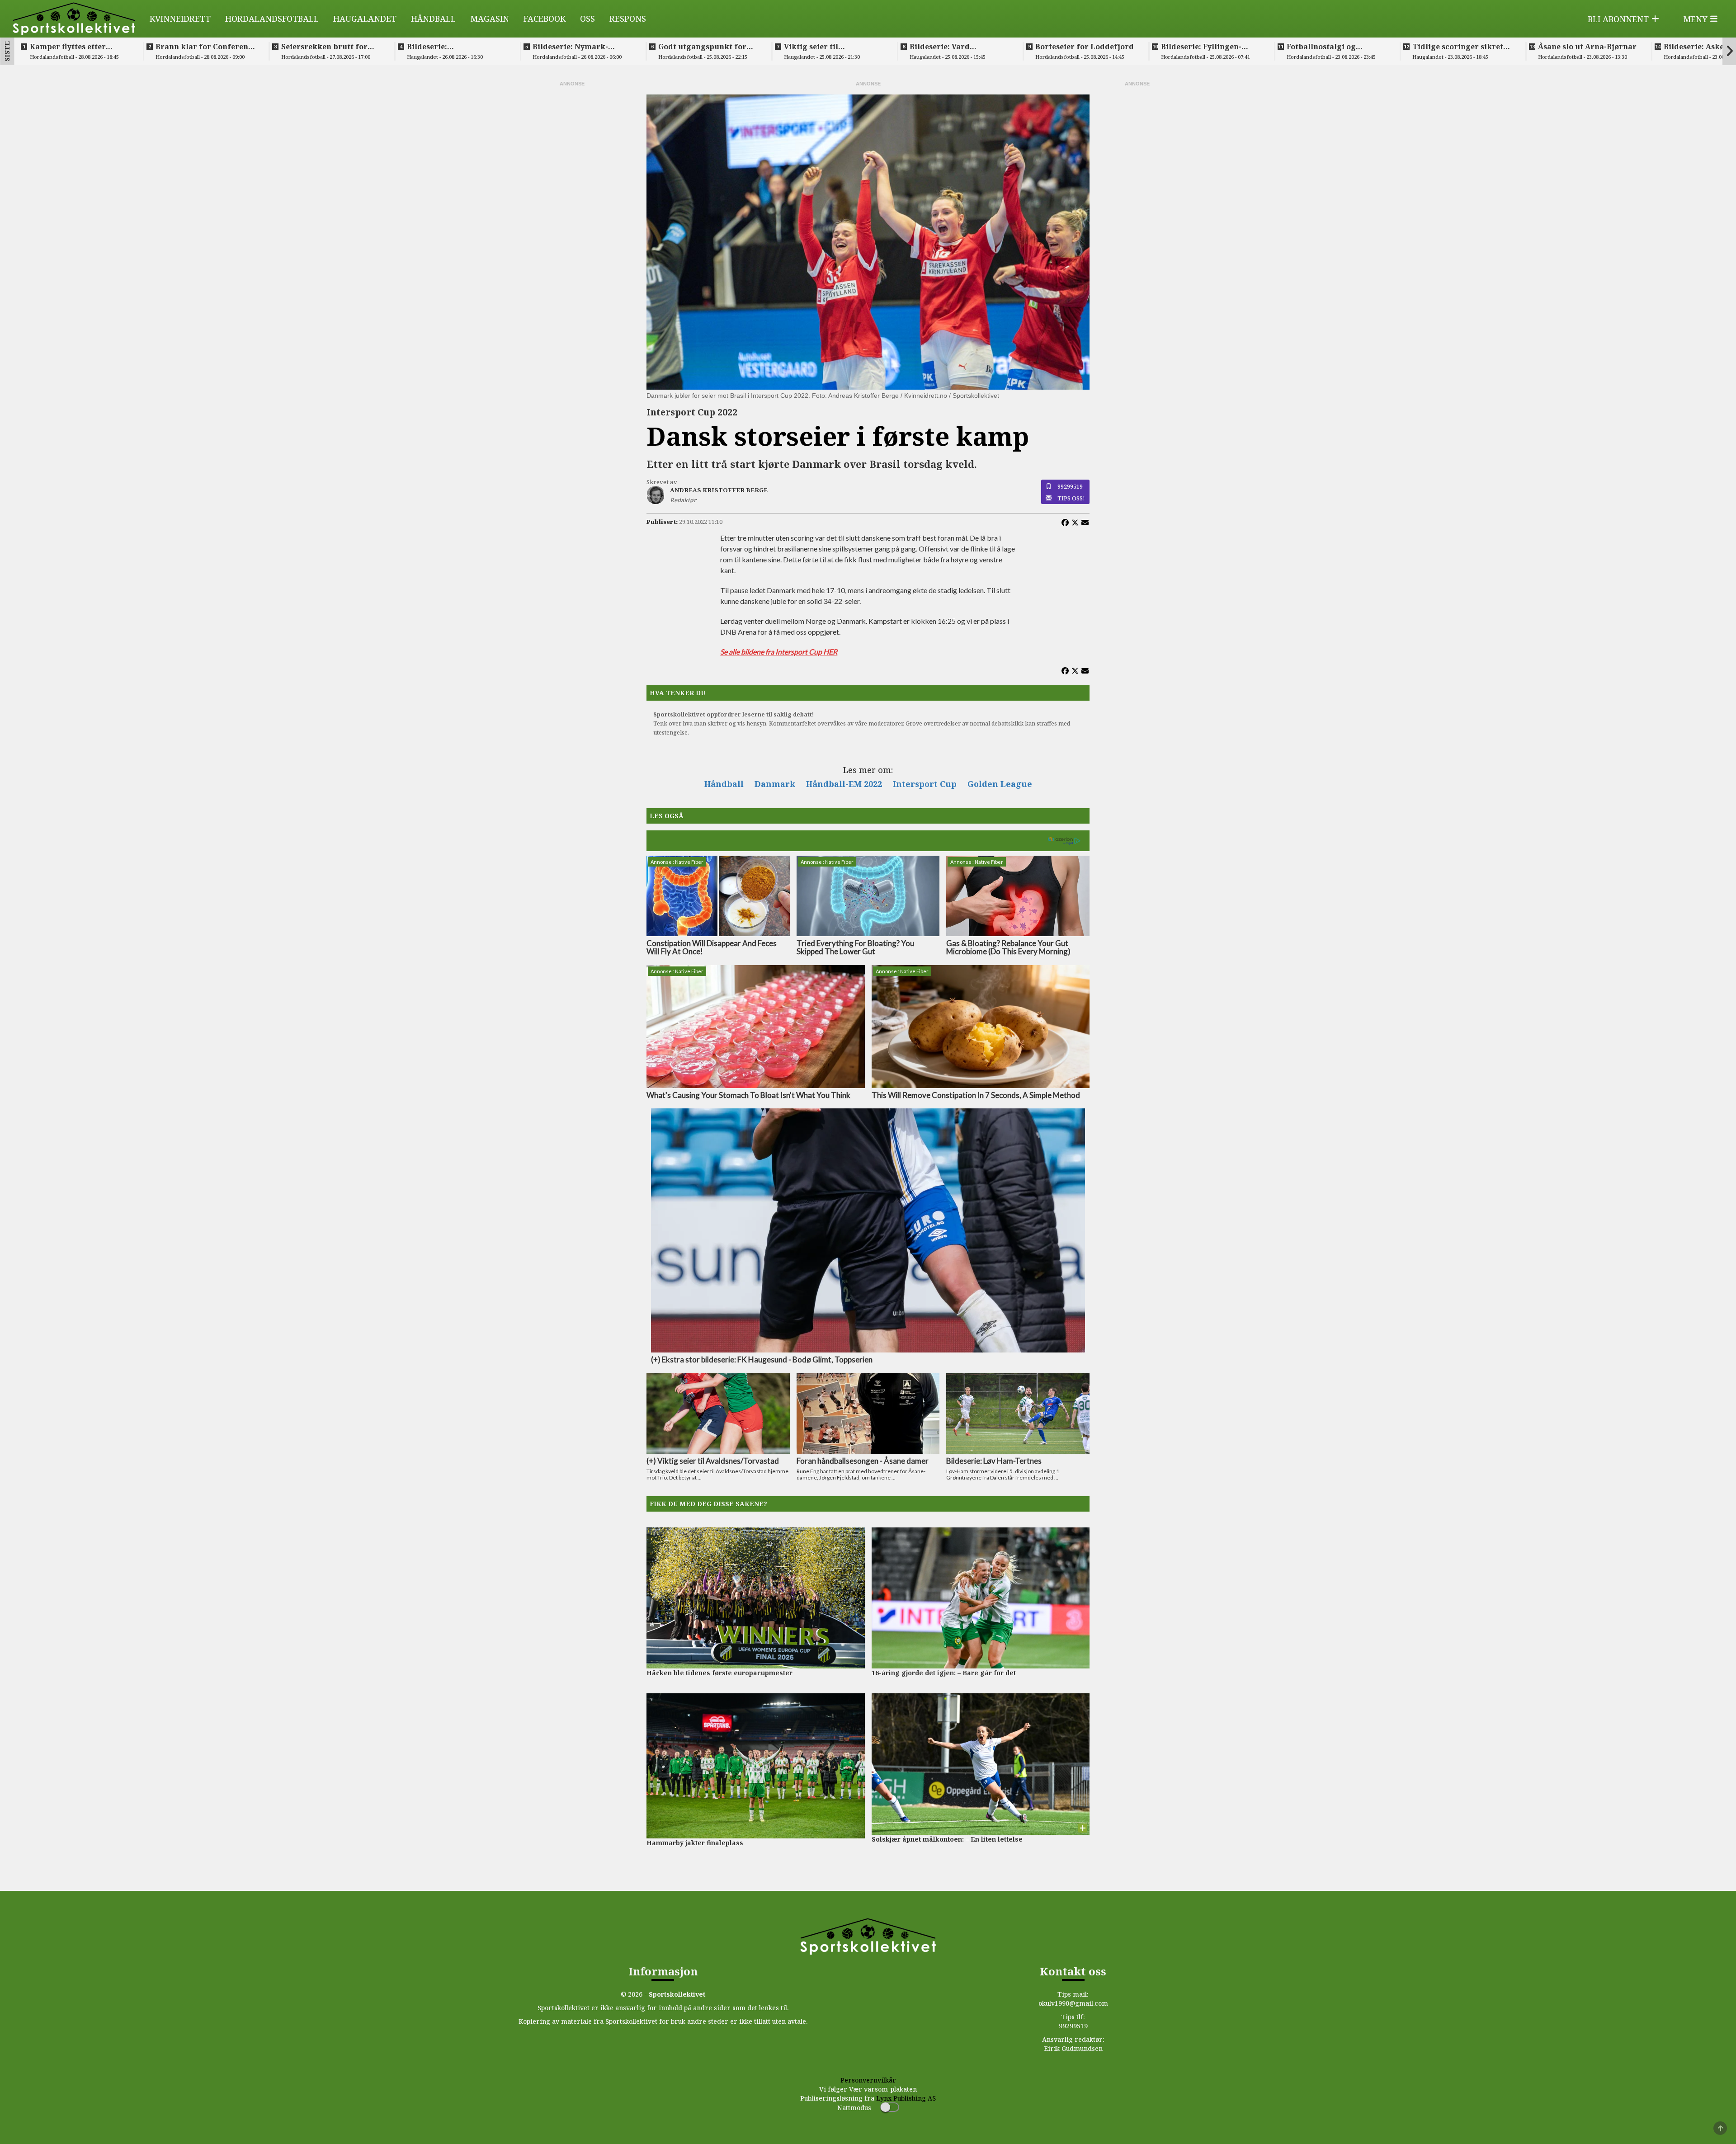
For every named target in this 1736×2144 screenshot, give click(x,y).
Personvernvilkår (868, 2080)
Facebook (545, 19)
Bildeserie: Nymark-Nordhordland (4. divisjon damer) (582, 47)
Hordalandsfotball (272, 19)
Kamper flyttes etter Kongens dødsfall (68, 47)
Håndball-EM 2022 (844, 784)
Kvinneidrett (180, 19)
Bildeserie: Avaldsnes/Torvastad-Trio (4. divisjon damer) (456, 47)
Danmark (775, 784)
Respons (628, 19)
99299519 (1070, 486)
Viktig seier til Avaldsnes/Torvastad (823, 47)
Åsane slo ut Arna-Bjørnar (1587, 47)
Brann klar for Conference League (206, 47)
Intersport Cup (925, 784)
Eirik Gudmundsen (1073, 2048)
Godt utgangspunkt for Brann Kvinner (702, 47)
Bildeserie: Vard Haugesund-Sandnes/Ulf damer (955, 47)
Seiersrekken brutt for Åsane (324, 47)
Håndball (433, 19)
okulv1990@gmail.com (1073, 2003)
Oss (587, 19)
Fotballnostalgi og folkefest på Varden (1324, 47)
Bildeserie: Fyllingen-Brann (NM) (1201, 47)
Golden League (1000, 784)
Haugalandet (365, 19)
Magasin (490, 19)
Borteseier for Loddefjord (1085, 47)
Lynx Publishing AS (906, 2098)
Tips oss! (1071, 498)
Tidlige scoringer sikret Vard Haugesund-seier (1458, 47)
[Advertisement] (572, 223)
